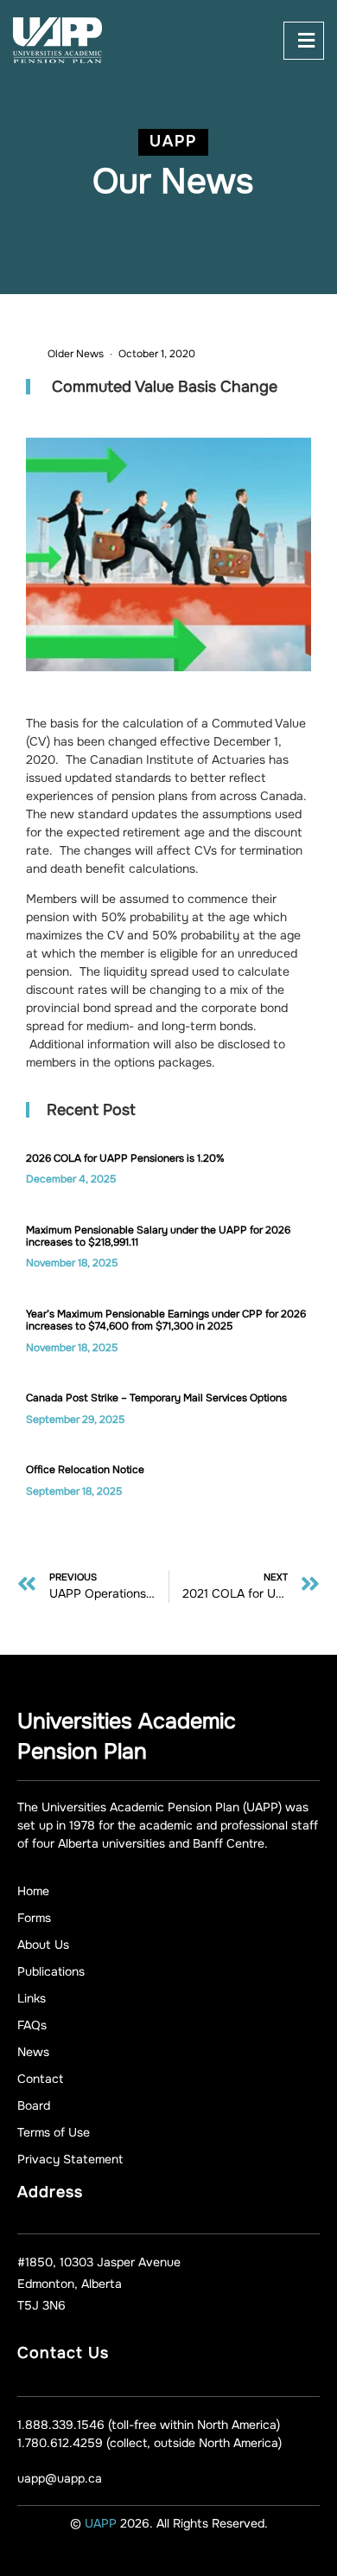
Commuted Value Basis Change (165, 387)
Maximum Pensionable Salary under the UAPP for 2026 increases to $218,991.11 (158, 1236)
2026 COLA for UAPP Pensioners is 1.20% (125, 1158)
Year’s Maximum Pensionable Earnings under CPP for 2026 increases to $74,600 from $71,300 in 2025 (166, 1320)
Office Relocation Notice (85, 1470)
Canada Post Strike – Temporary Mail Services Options (156, 1398)
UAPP (102, 2523)
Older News (76, 354)
